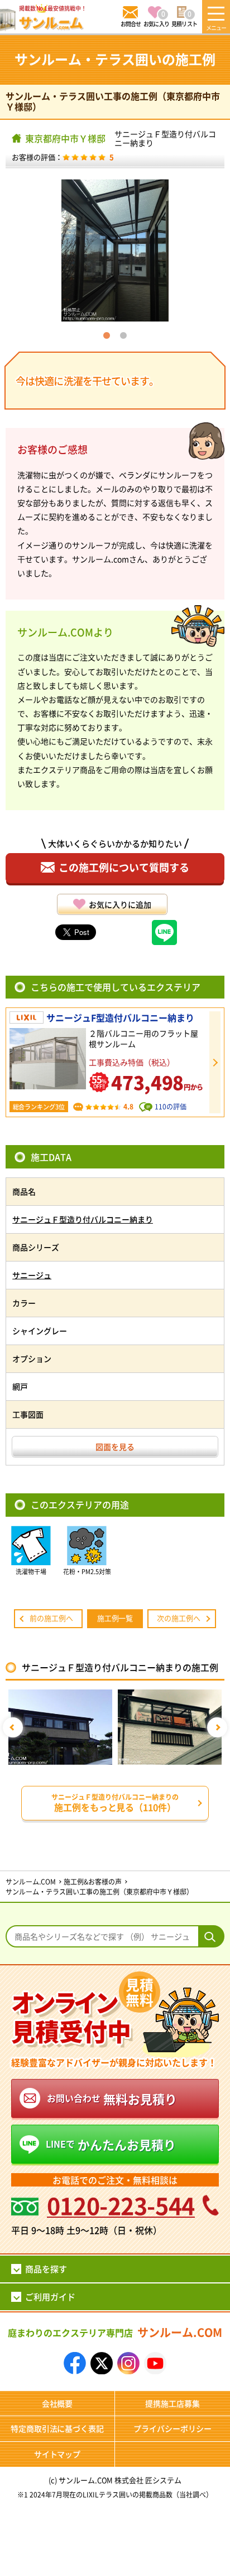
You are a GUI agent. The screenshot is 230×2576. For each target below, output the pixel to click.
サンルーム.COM (115, 2332)
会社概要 (57, 2403)
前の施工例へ (51, 1618)
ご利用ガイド (50, 2297)
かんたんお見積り (111, 2144)
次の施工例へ (179, 1618)
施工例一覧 (115, 1618)
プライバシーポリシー (172, 2428)
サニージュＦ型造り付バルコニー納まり (165, 138)
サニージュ (32, 1275)
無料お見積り (112, 2098)
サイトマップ (57, 2454)
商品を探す (46, 2269)
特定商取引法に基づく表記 (57, 2428)
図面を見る (115, 1447)
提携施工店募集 (172, 2403)
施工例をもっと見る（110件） (115, 1803)
